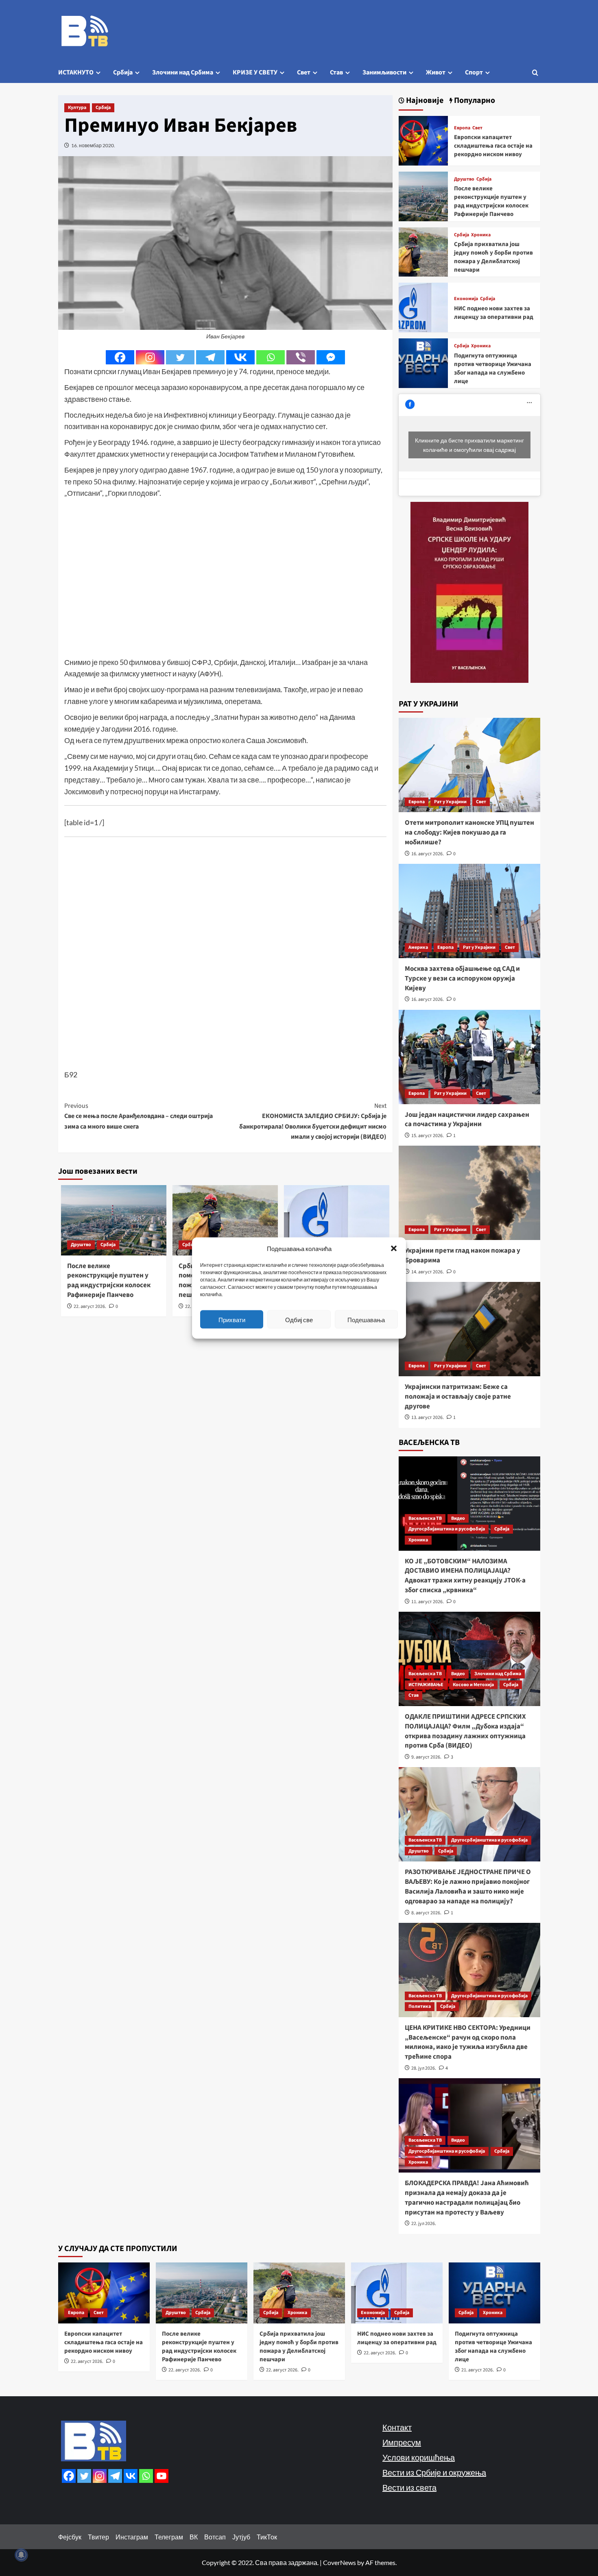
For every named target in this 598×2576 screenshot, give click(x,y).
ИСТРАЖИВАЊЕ (426, 1685)
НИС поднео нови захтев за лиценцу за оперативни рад (494, 313)
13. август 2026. (428, 1418)
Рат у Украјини (450, 802)
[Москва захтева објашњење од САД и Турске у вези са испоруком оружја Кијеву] (469, 911)
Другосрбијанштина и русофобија (447, 1529)
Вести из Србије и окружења (434, 2472)
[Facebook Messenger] (331, 357)
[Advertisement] (225, 584)
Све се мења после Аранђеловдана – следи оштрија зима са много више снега (139, 1116)
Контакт (397, 2427)
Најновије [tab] (424, 101)
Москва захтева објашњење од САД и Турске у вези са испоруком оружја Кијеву (462, 979)
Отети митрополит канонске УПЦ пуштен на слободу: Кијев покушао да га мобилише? (469, 833)
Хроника (481, 235)
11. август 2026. (428, 1602)
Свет (304, 72)
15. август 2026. (428, 1136)
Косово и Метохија (473, 1685)
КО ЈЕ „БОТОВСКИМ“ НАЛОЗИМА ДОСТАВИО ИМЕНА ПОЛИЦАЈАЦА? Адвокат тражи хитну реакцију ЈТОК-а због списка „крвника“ (465, 1576)
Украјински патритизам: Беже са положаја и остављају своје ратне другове (458, 1397)
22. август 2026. (90, 1307)
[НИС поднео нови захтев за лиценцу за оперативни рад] (423, 306)
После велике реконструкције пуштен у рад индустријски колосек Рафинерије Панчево (109, 1280)
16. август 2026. (428, 854)
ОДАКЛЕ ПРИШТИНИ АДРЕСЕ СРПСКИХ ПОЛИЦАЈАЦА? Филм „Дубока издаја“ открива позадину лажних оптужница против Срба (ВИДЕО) (465, 1731)
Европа (462, 128)
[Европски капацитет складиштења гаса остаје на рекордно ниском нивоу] (423, 140)
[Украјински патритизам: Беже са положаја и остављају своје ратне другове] (469, 1329)
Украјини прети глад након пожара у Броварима (463, 1255)
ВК (194, 2537)
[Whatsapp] (271, 357)
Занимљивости (384, 72)
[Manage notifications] (21, 2555)
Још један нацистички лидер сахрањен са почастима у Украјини (467, 1120)
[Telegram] (210, 357)
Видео (458, 1518)
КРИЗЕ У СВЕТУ (255, 72)
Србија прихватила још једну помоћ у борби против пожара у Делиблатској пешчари (493, 257)
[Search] (535, 73)
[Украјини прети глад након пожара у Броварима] (469, 1193)
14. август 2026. (428, 1272)
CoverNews (339, 2562)
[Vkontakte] (240, 357)
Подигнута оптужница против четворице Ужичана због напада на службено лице (493, 368)
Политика (420, 2006)
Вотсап (215, 2537)
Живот (436, 72)
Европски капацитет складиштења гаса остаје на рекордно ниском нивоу (493, 146)
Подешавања (366, 1319)
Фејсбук (70, 2537)
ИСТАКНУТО (76, 72)
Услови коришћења (419, 2457)
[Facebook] (120, 357)
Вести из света (409, 2487)
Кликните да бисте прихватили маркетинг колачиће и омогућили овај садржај (469, 445)
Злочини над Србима (183, 72)
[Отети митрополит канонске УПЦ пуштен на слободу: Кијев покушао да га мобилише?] (469, 765)
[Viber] (301, 357)
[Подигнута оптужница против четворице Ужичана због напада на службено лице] (423, 362)
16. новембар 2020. (93, 145)
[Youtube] (162, 2476)
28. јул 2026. (424, 2068)
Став (336, 72)
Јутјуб (241, 2537)
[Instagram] (150, 357)
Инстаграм (132, 2537)
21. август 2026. (478, 2370)
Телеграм (169, 2537)
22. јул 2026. (424, 2224)
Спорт (474, 72)
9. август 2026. (426, 1757)
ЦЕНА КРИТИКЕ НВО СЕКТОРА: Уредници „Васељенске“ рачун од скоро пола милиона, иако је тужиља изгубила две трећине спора (468, 2042)
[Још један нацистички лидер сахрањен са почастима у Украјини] (469, 1057)
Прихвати (232, 1319)
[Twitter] (180, 357)
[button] (394, 1249)
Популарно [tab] (474, 101)
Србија (123, 72)
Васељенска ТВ (425, 1518)
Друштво (81, 1245)
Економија (466, 299)
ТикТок (267, 2537)
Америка (418, 947)
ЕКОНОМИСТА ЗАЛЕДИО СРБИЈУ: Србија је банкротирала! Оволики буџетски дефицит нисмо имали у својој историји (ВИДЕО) (313, 1121)
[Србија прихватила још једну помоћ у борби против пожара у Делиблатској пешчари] (423, 251)
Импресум (402, 2442)
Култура (77, 108)
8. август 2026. (426, 1913)
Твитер (98, 2537)
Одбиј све (299, 1319)
